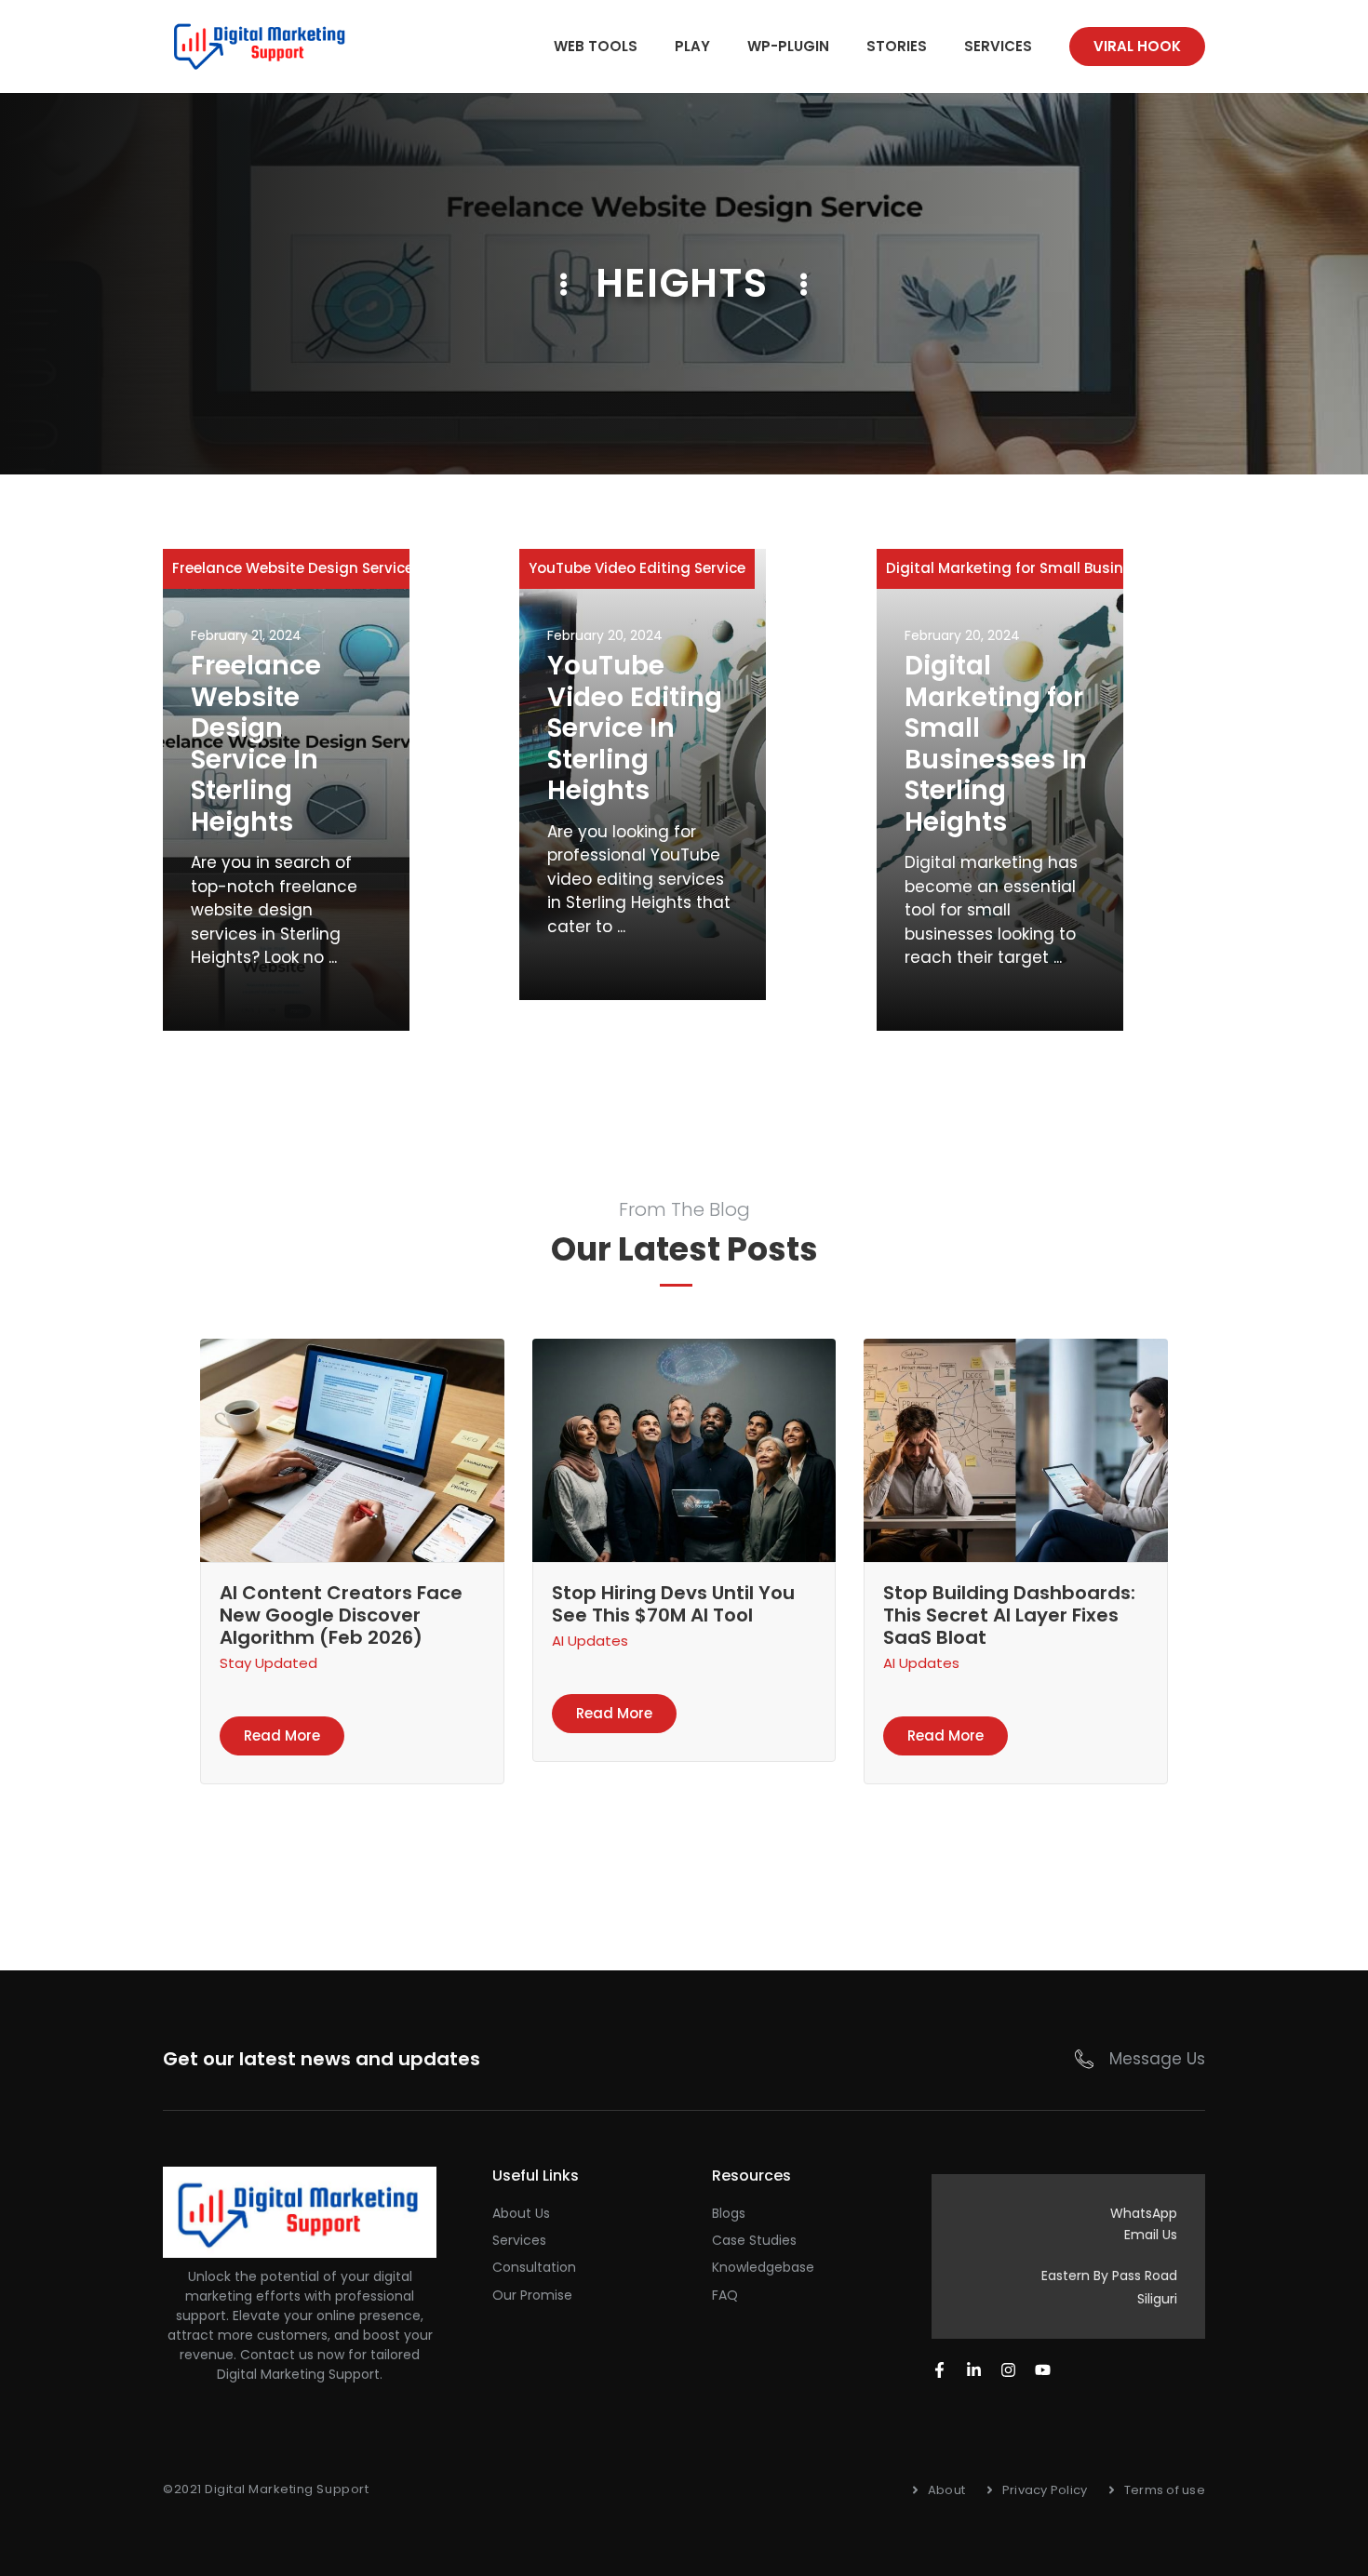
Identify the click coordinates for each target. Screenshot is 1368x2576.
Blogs (729, 2213)
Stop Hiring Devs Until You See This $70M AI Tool (673, 1604)
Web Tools (596, 46)
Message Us (1157, 2059)
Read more (282, 1735)
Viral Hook (1137, 46)
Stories (897, 46)
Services (998, 46)
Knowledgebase (763, 2267)
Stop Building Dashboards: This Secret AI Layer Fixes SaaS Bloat (1009, 1615)
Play (692, 46)
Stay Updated (268, 1663)
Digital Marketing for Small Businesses (1026, 568)
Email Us (1151, 2235)
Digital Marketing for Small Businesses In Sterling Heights (996, 744)
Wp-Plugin (788, 46)
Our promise (532, 2295)
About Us (521, 2213)
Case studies (754, 2240)
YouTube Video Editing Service (637, 568)
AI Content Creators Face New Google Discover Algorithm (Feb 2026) (341, 1615)
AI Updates (590, 1641)
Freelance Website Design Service (293, 568)
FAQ (725, 2295)
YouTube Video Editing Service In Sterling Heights (635, 728)
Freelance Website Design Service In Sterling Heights (256, 744)
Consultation (534, 2267)
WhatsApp (1144, 2213)
